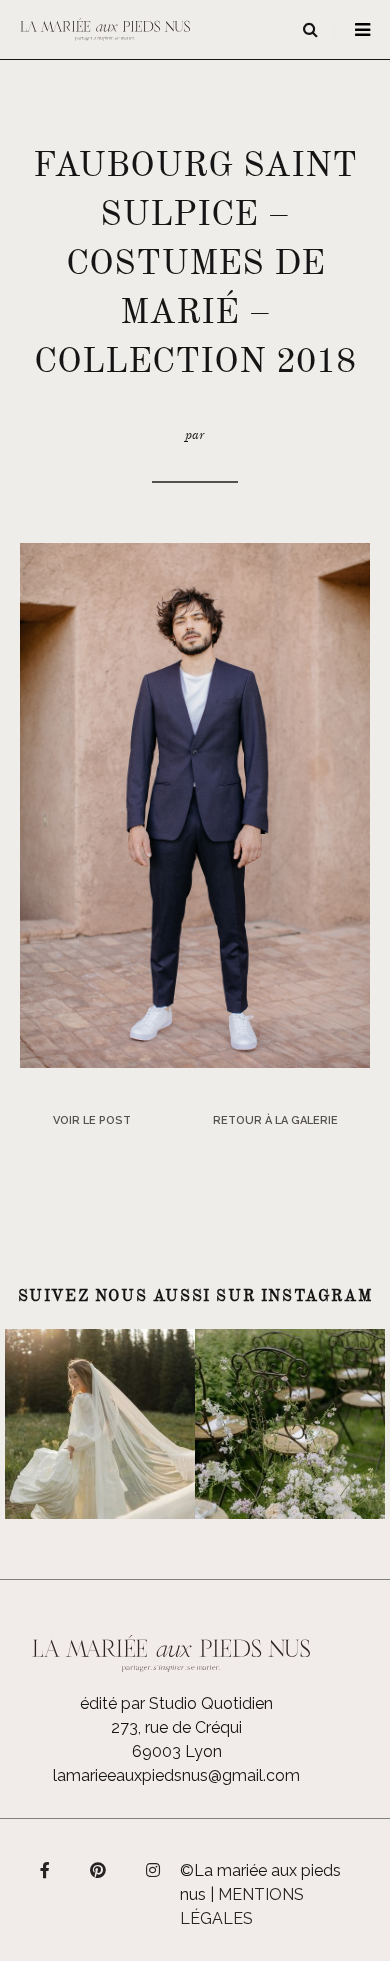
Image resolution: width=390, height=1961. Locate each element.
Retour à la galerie (275, 1120)
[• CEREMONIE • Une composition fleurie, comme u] (290, 1424)
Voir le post (92, 1120)
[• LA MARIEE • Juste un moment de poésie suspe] (100, 1424)
